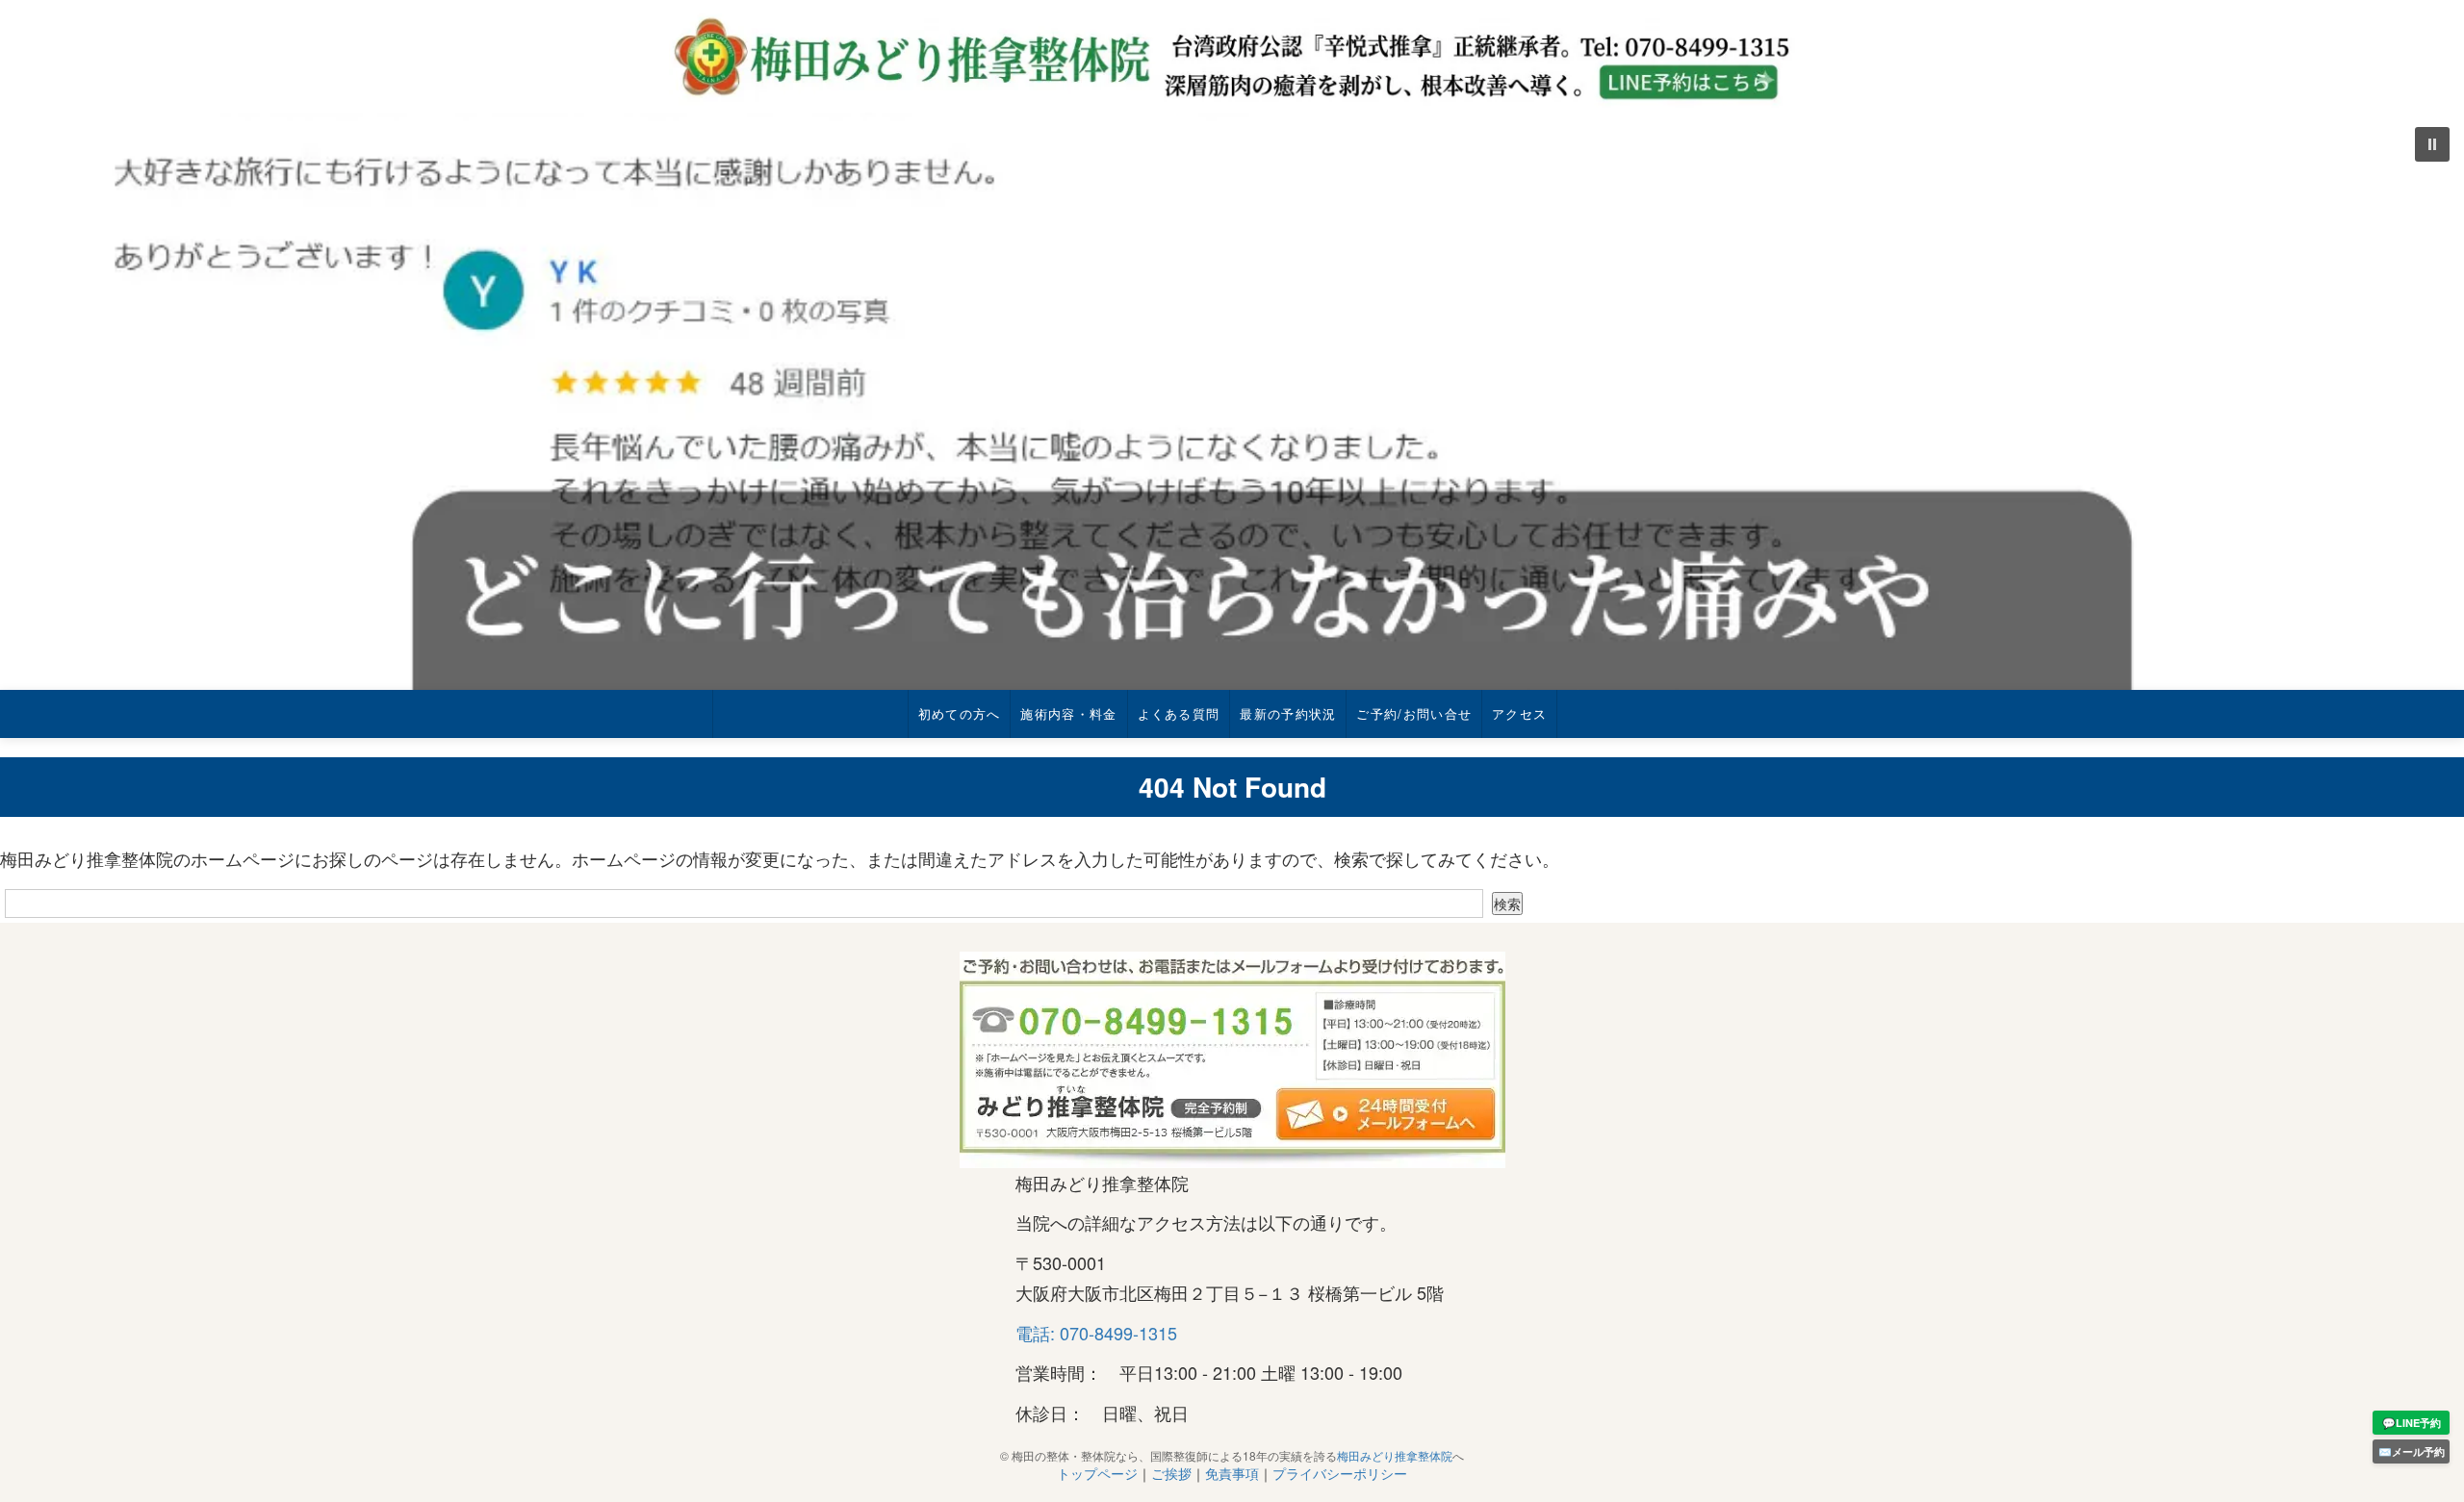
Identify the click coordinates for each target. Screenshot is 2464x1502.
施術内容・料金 (1068, 713)
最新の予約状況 (1288, 713)
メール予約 (2412, 1451)
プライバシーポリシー (1340, 1473)
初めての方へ (960, 713)
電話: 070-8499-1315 (1096, 1333)
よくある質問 (1179, 713)
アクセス (1519, 713)
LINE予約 (2412, 1423)
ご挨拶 (1171, 1473)
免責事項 (1232, 1473)
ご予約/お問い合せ (1414, 713)
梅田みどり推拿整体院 (1395, 1455)
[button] (1232, 401)
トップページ (1097, 1473)
